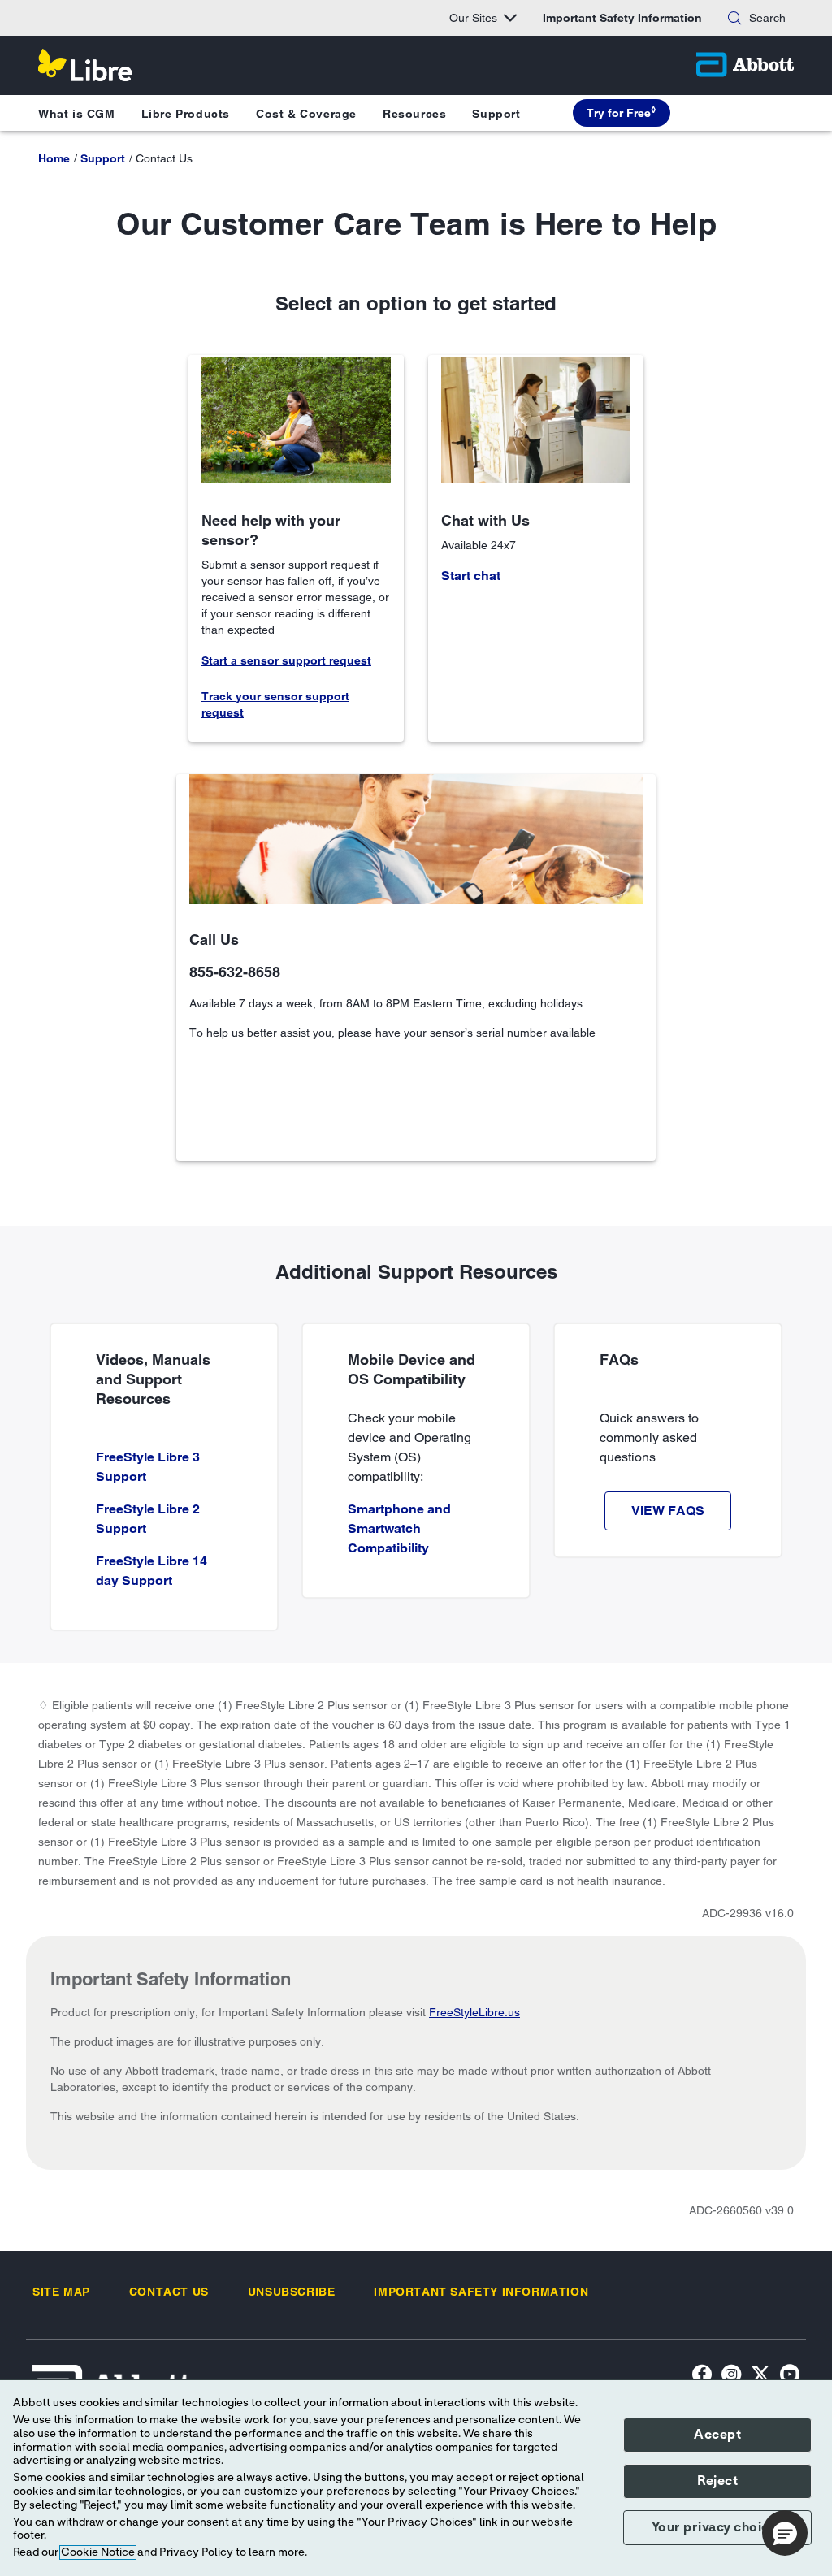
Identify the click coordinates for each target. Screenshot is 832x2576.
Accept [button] (717, 2435)
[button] (734, 18)
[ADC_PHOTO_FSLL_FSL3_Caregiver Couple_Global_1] (536, 420)
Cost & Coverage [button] (306, 114)
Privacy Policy (196, 2552)
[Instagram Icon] (731, 2377)
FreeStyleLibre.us (474, 2012)
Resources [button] (414, 114)
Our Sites (473, 18)
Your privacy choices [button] (718, 2527)
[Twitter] (760, 2377)
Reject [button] (717, 2481)
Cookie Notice (98, 2552)
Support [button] (496, 114)
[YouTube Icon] (790, 2377)
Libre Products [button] (186, 114)
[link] (54, 158)
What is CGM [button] (77, 114)
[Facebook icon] (702, 2377)
